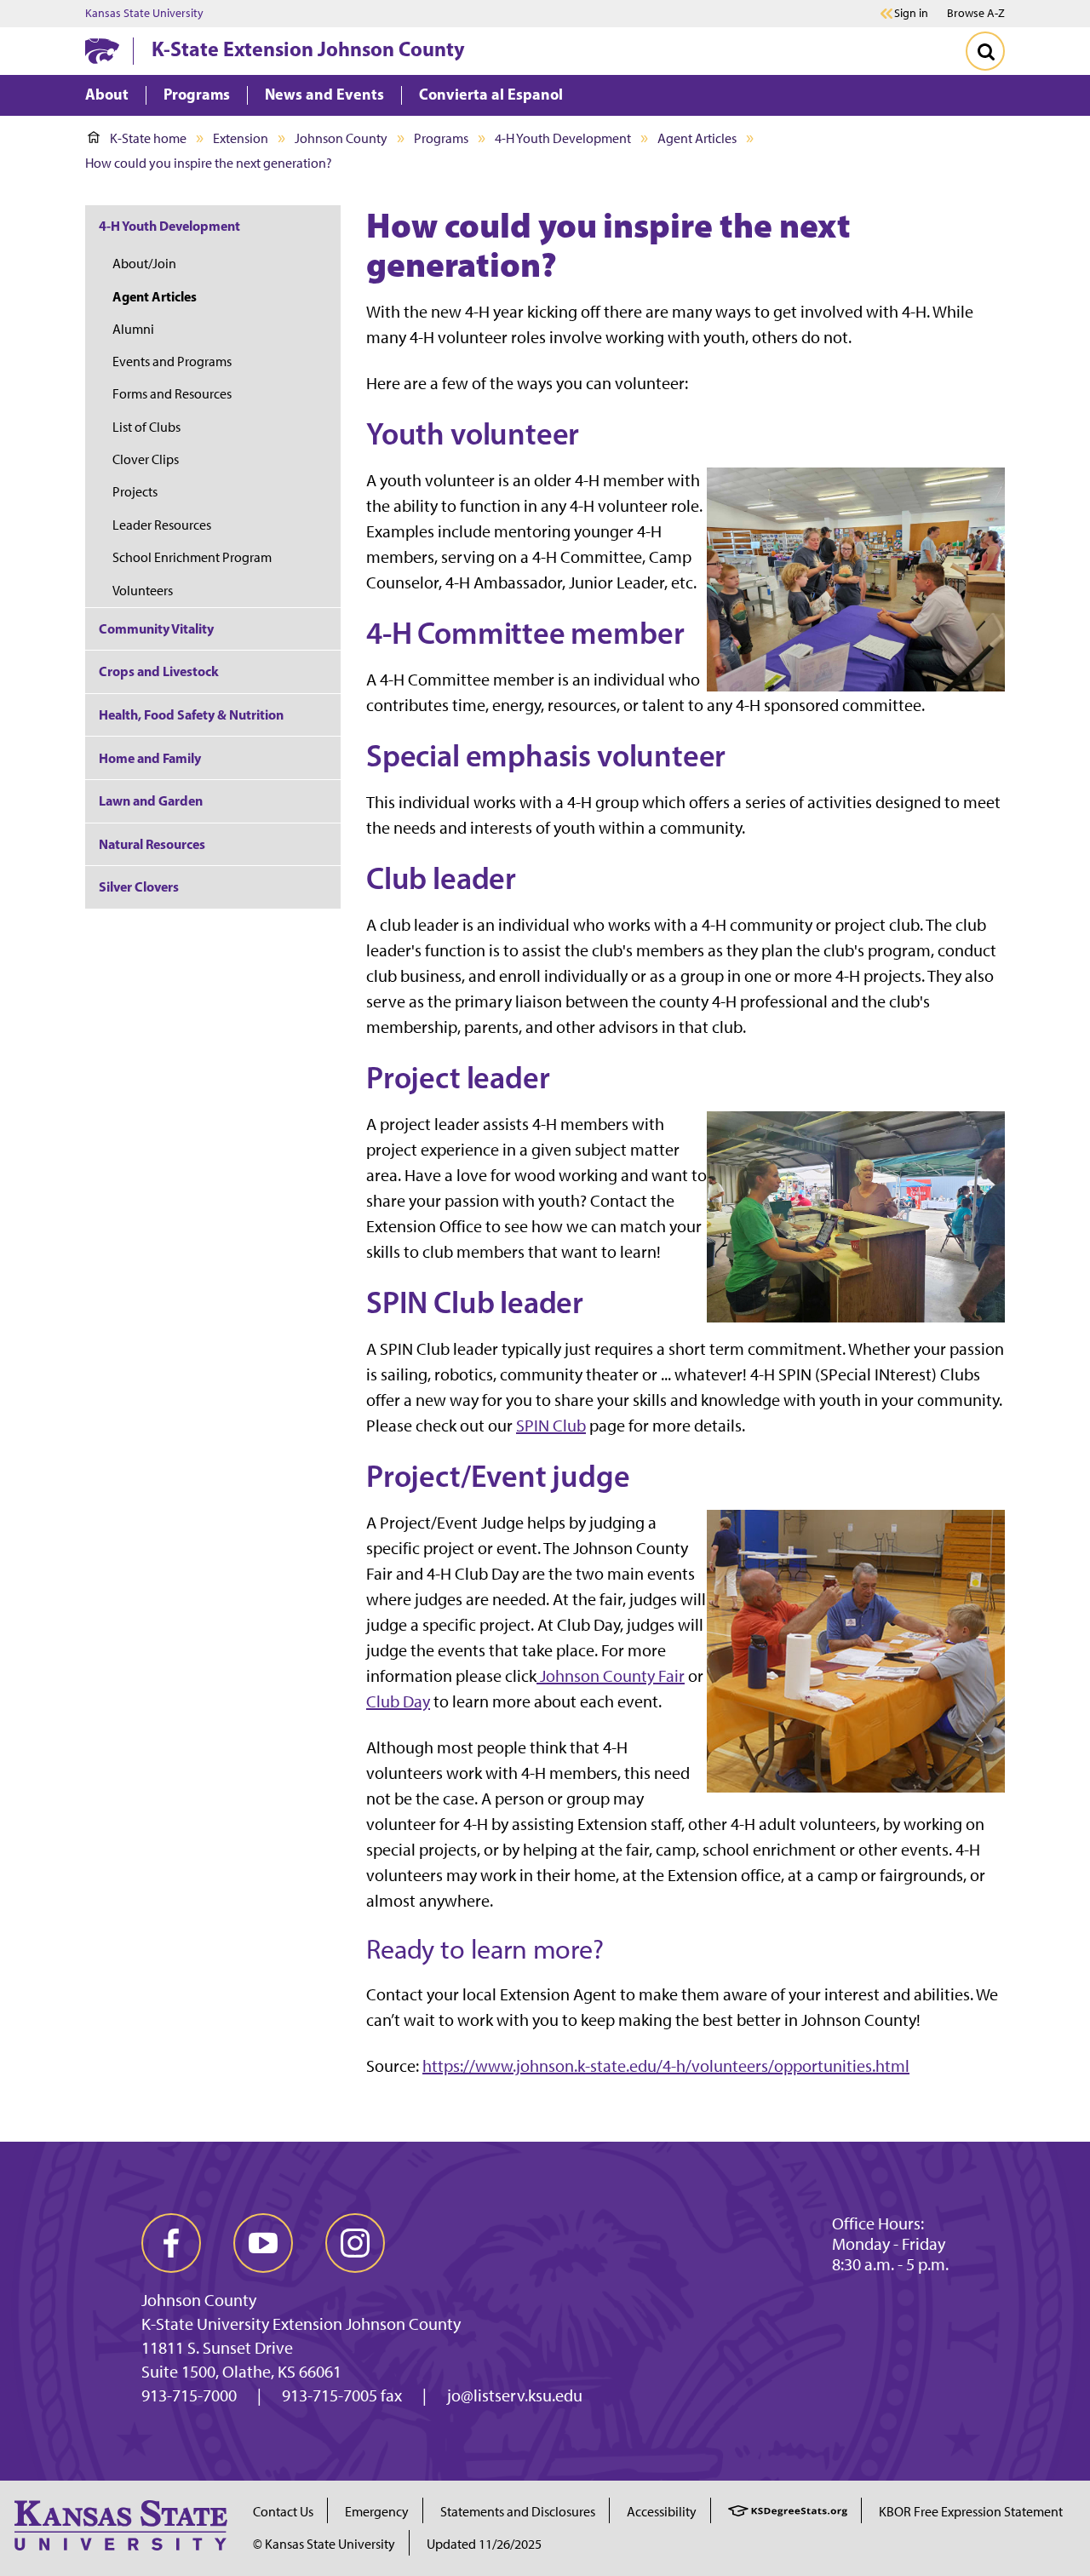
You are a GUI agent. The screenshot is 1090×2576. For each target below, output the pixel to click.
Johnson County (341, 138)
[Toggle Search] (985, 51)
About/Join (144, 264)
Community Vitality (156, 628)
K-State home (148, 138)
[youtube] (263, 2243)
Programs (441, 138)
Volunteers (143, 591)
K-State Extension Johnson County (308, 49)
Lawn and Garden (151, 800)
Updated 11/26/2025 (484, 2544)
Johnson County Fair (611, 1676)
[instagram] (355, 2243)
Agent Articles (697, 138)
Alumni (133, 329)
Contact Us (283, 2512)
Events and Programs (172, 361)
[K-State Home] (102, 51)
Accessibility (662, 2512)
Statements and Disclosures (518, 2512)
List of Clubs (146, 427)
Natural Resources (152, 844)
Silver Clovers (139, 886)
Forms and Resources (172, 394)
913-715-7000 (189, 2395)
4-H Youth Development (563, 138)
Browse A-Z (976, 13)
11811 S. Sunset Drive (217, 2348)
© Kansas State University (324, 2544)
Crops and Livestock (159, 671)
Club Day (398, 1701)
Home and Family (150, 758)
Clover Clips (146, 459)
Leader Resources (162, 525)
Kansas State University (144, 14)
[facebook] (171, 2243)
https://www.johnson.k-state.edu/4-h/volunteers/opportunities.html (666, 2066)
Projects (135, 492)
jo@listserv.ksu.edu (515, 2395)
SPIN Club (551, 1426)
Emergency (377, 2512)
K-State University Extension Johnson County (301, 2324)
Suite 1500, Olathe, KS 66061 (241, 2372)
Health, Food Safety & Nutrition (191, 714)
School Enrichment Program (192, 557)
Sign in (911, 14)
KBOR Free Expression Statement (971, 2512)
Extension (241, 138)
